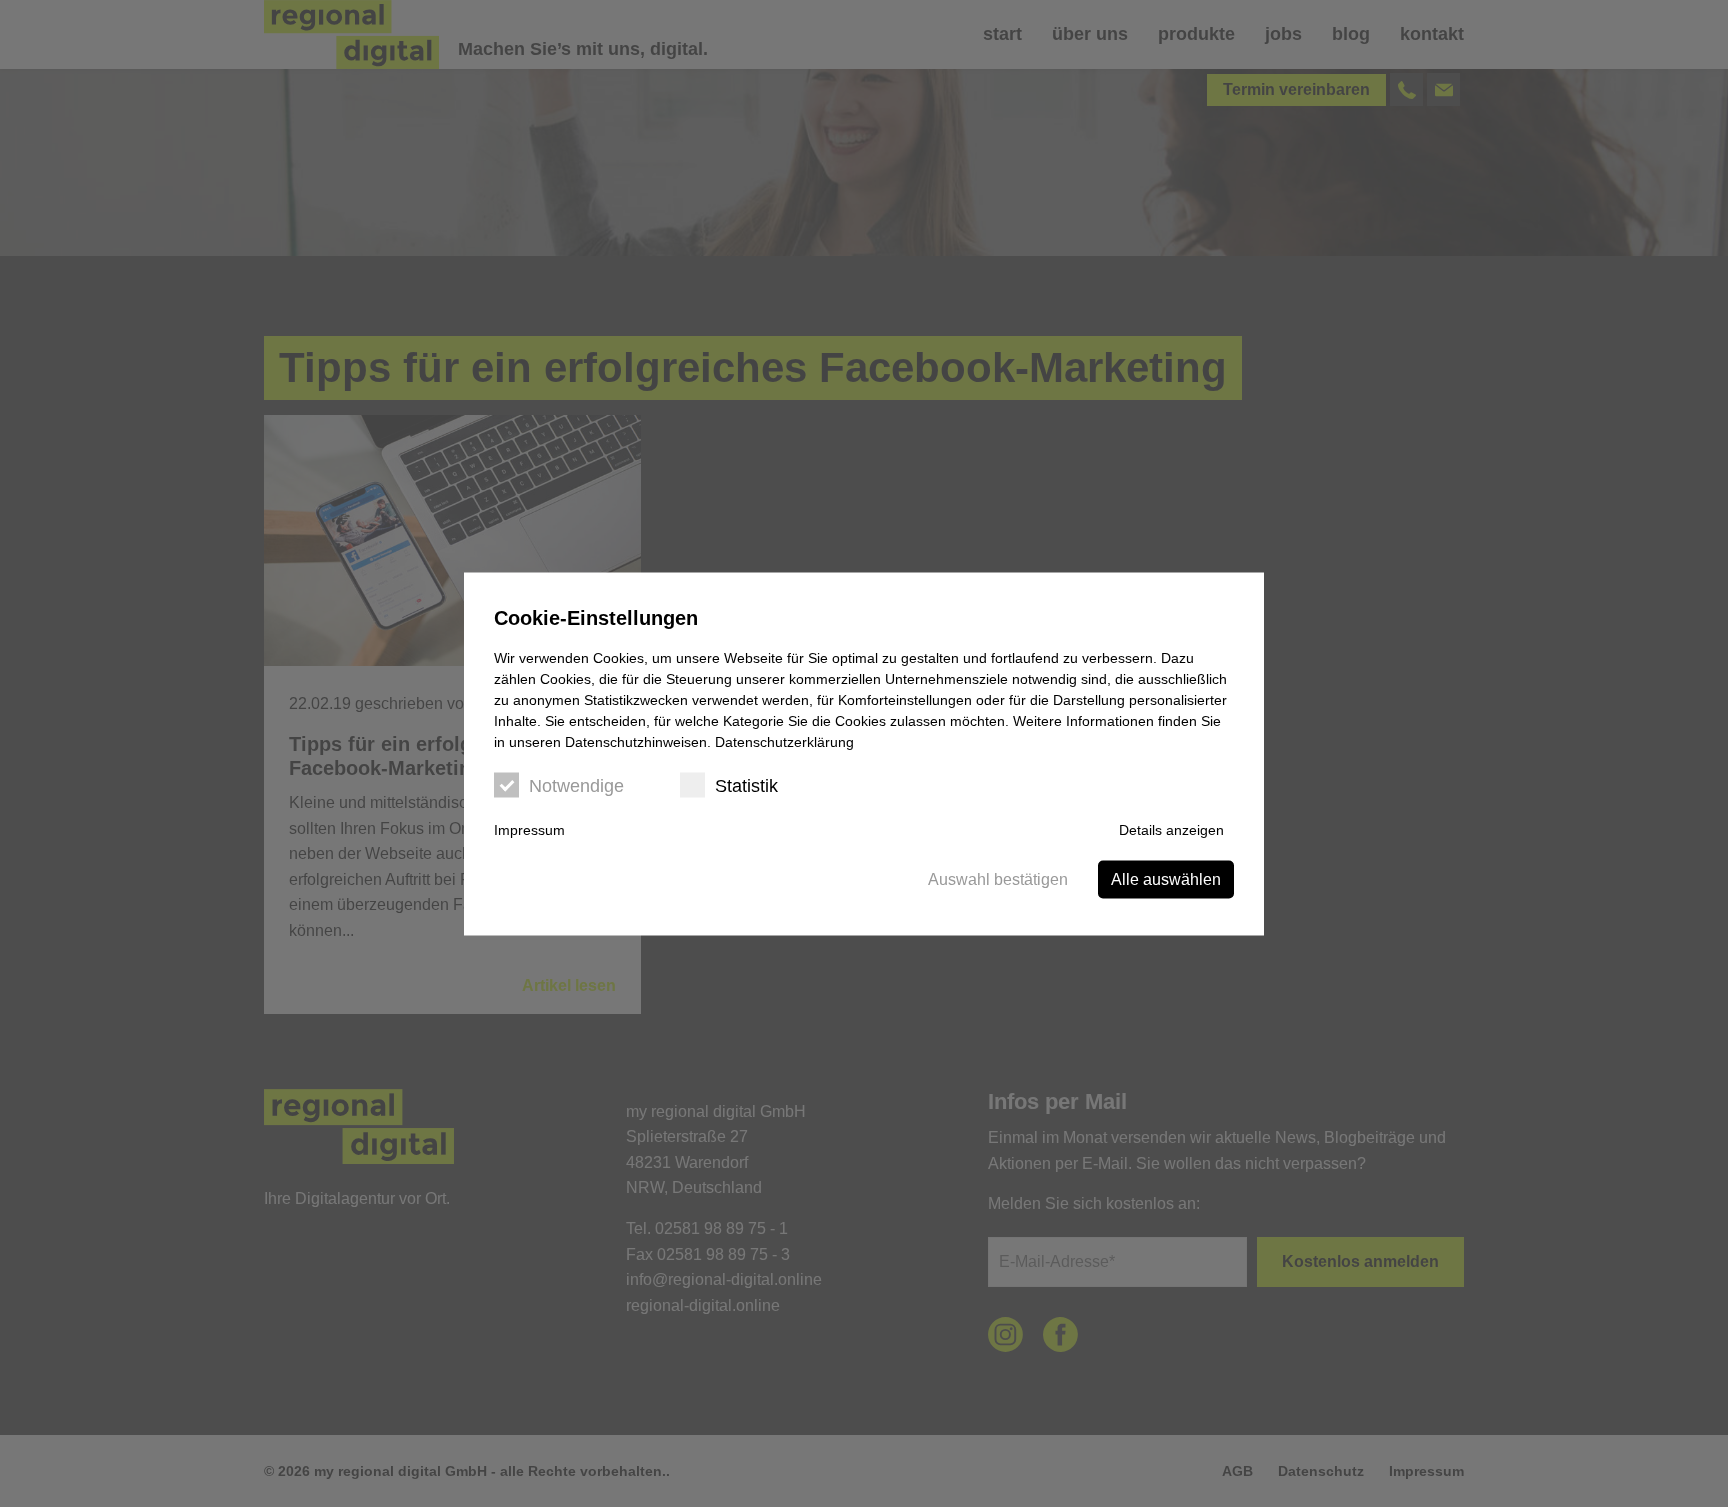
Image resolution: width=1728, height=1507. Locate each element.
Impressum (529, 829)
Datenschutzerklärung (784, 741)
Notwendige (576, 785)
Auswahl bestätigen (998, 878)
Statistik (746, 785)
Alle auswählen (1166, 878)
